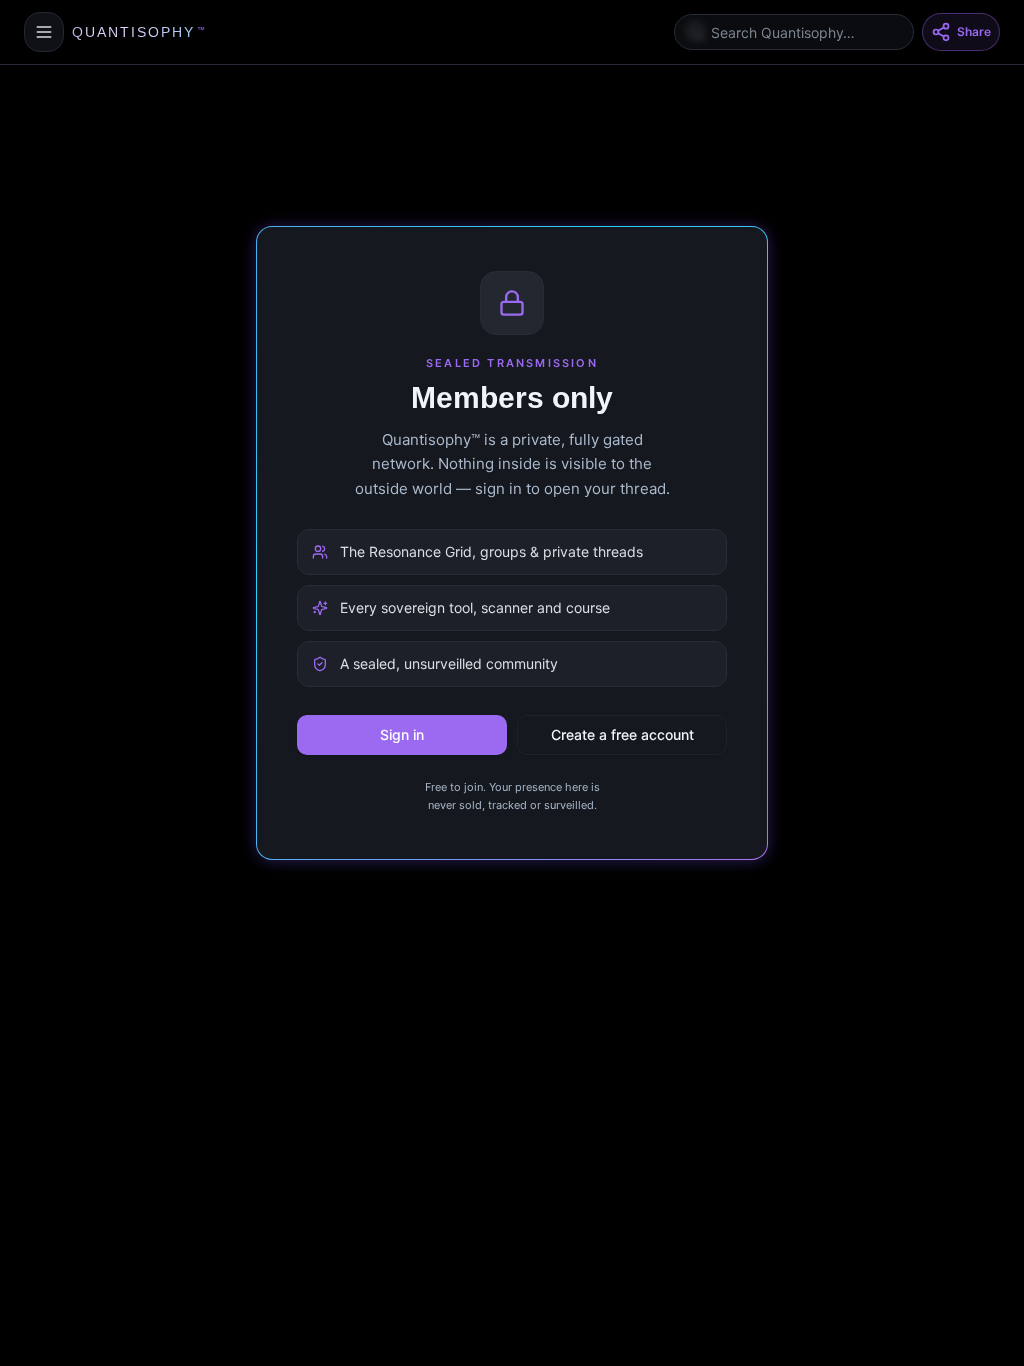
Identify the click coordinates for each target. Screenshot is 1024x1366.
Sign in (402, 734)
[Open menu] (44, 32)
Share (974, 31)
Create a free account (622, 734)
